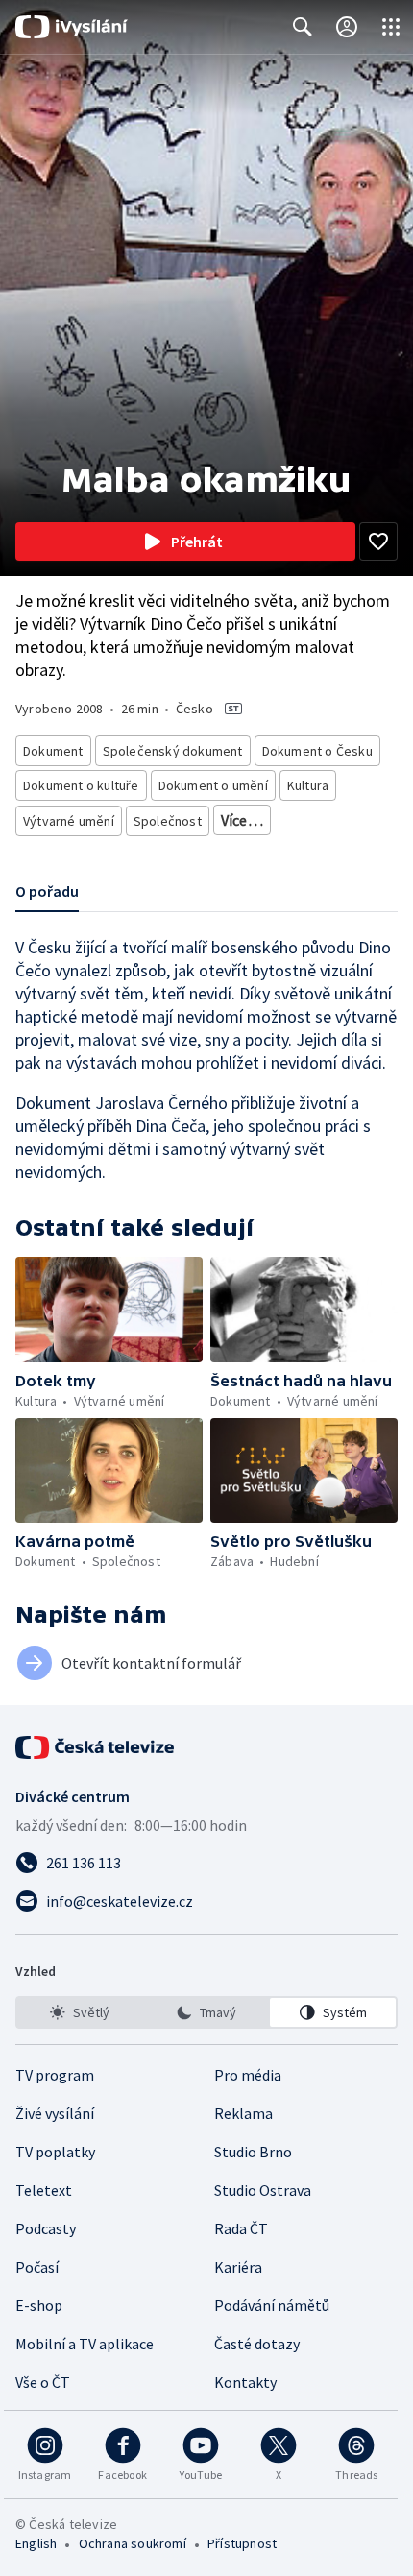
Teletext (44, 2190)
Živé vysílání (55, 2113)
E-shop (39, 2305)
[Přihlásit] (347, 27)
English (36, 2543)
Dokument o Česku (317, 751)
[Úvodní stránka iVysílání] (72, 27)
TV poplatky (55, 2152)
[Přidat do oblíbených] (378, 542)
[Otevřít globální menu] (391, 27)
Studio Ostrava (263, 2190)
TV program (55, 2075)
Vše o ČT (43, 2382)
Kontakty (245, 2382)
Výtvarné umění (69, 821)
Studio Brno (253, 2152)
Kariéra (238, 2267)
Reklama (243, 2113)
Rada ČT (241, 2228)
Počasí (37, 2267)
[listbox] (206, 2012)
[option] (80, 2012)
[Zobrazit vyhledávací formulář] (303, 27)
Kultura (308, 785)
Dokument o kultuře (81, 785)
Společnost (168, 821)
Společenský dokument (173, 751)
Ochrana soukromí (133, 2543)
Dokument (53, 751)
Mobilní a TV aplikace (85, 2344)
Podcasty (46, 2228)
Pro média (248, 2075)
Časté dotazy (257, 2344)
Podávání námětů (272, 2305)
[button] (109, 1310)
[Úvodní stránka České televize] (96, 1747)
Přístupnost (242, 2543)
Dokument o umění (213, 785)
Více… (242, 820)
